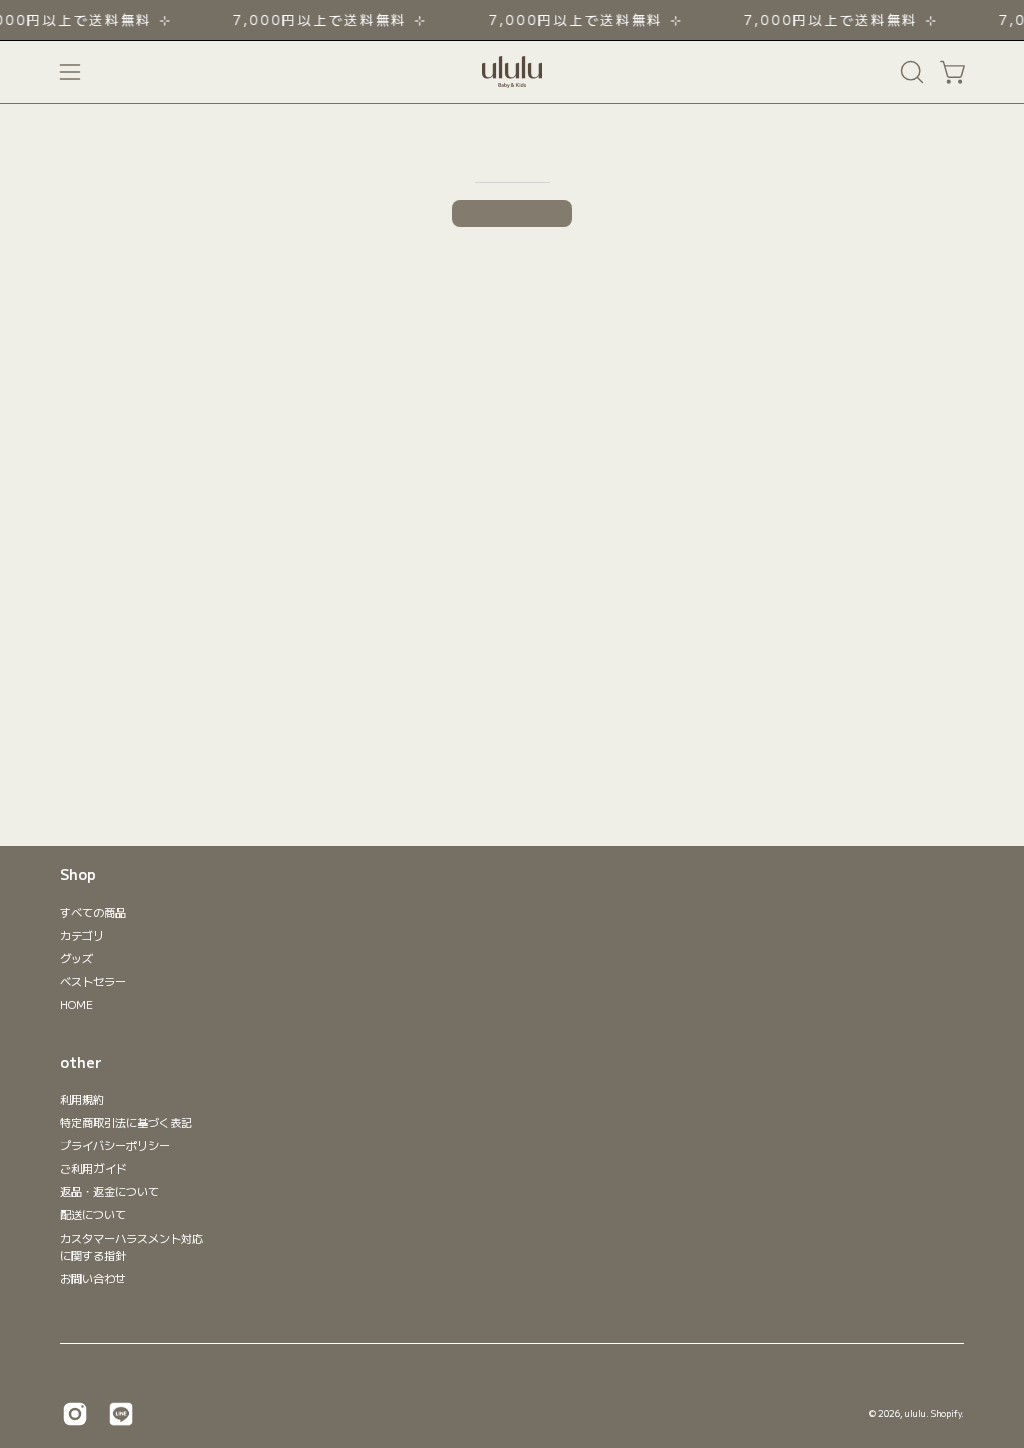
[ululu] (512, 72)
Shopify (946, 1413)
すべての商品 (93, 912)
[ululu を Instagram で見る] (75, 1414)
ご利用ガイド (93, 1169)
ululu (915, 1413)
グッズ (76, 958)
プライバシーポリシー (115, 1145)
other (81, 1063)
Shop (78, 875)
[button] (910, 72)
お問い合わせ (93, 1278)
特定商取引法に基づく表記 (126, 1122)
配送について (93, 1215)
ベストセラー (93, 981)
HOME (76, 1004)
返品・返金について (109, 1192)
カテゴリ (82, 935)
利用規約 (82, 1099)
